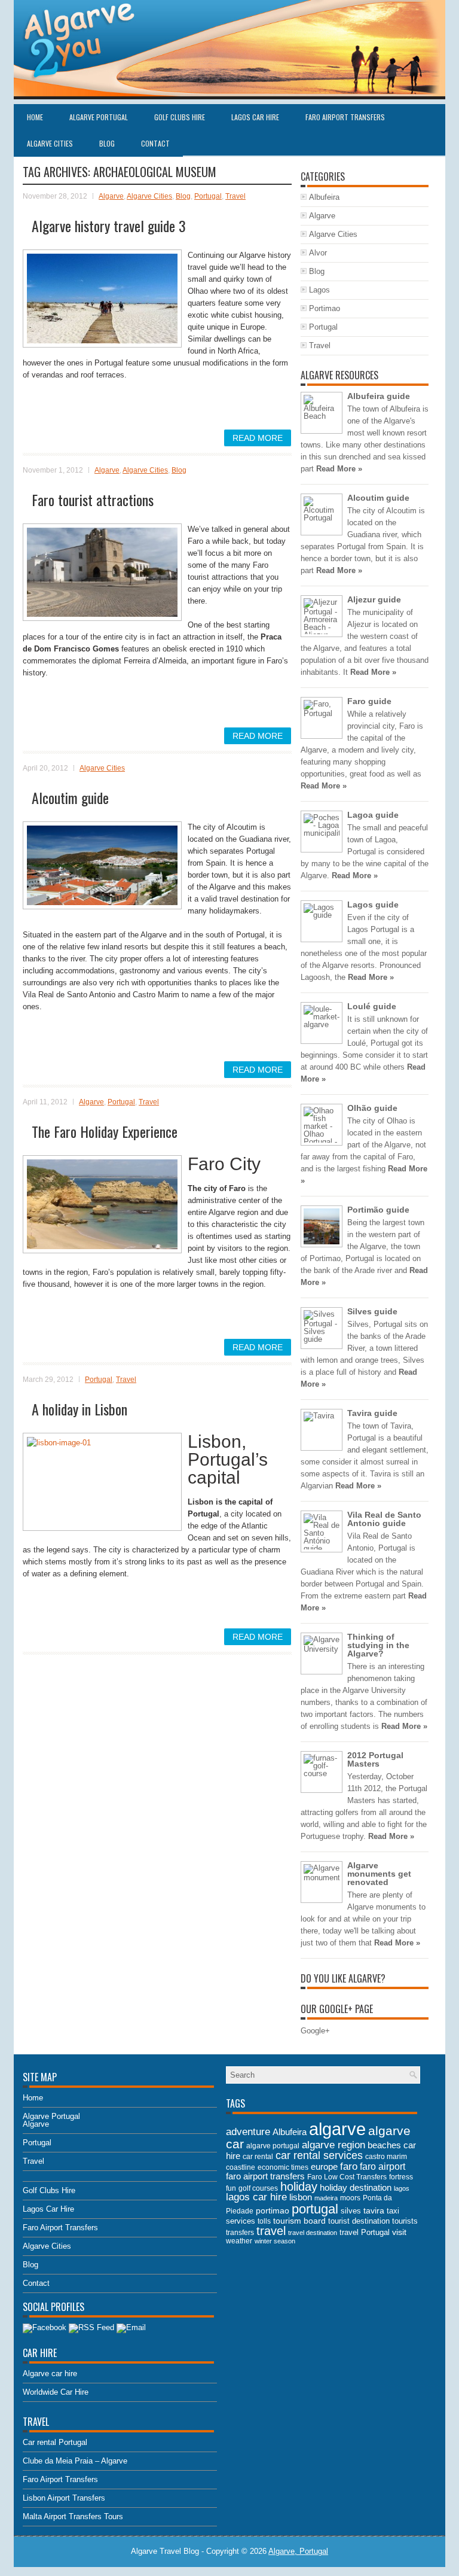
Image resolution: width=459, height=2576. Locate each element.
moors (350, 2198)
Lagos (319, 290)
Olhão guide (372, 1108)
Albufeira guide (379, 396)
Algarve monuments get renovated (379, 1874)
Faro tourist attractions (93, 500)
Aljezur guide (374, 599)
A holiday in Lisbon (79, 1409)
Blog (107, 143)
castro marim (386, 2157)
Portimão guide (378, 1210)
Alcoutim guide (70, 797)
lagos (402, 2188)
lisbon (301, 2197)
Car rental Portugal (55, 2442)
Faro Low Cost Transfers (347, 2177)
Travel (235, 196)
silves (351, 2211)
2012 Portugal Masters (375, 1759)
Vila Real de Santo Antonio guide (384, 1519)
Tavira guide (372, 1413)
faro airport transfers (265, 2176)
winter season (275, 2241)
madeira (326, 2198)
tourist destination (359, 2221)
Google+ (315, 2031)
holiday (299, 2187)
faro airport (382, 2167)
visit (399, 2232)
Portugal (208, 196)
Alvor (318, 253)
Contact (155, 143)
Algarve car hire (50, 2373)
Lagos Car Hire (255, 117)
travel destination (313, 2233)
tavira (374, 2211)
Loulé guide (372, 1006)
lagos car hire (256, 2197)
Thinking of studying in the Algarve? (378, 1645)
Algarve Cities (50, 143)
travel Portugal (365, 2232)
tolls (264, 2221)
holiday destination (356, 2187)
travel (271, 2231)
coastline (241, 2167)
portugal (315, 2209)
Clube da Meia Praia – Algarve (75, 2461)
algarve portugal (273, 2146)
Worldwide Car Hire (56, 2392)
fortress (401, 2177)
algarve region (333, 2145)
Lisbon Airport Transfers (64, 2498)
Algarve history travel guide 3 (109, 226)
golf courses (258, 2188)
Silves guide (372, 1311)
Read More (258, 438)
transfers (240, 2233)
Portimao (325, 308)
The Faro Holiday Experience (105, 1131)
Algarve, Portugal (298, 2551)
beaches (384, 2145)
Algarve (111, 196)
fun (231, 2188)
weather (239, 2241)
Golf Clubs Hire (180, 117)
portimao (273, 2210)
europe (324, 2167)
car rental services (319, 2155)
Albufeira (324, 197)
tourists (405, 2221)
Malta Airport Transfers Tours (73, 2516)
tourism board (299, 2221)
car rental (258, 2157)
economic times (283, 2167)
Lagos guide (373, 905)
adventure (248, 2132)
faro (349, 2166)
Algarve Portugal (99, 117)
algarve (337, 2129)
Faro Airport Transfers (345, 117)
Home (35, 117)
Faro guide (369, 701)
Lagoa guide (373, 815)
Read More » (339, 469)
